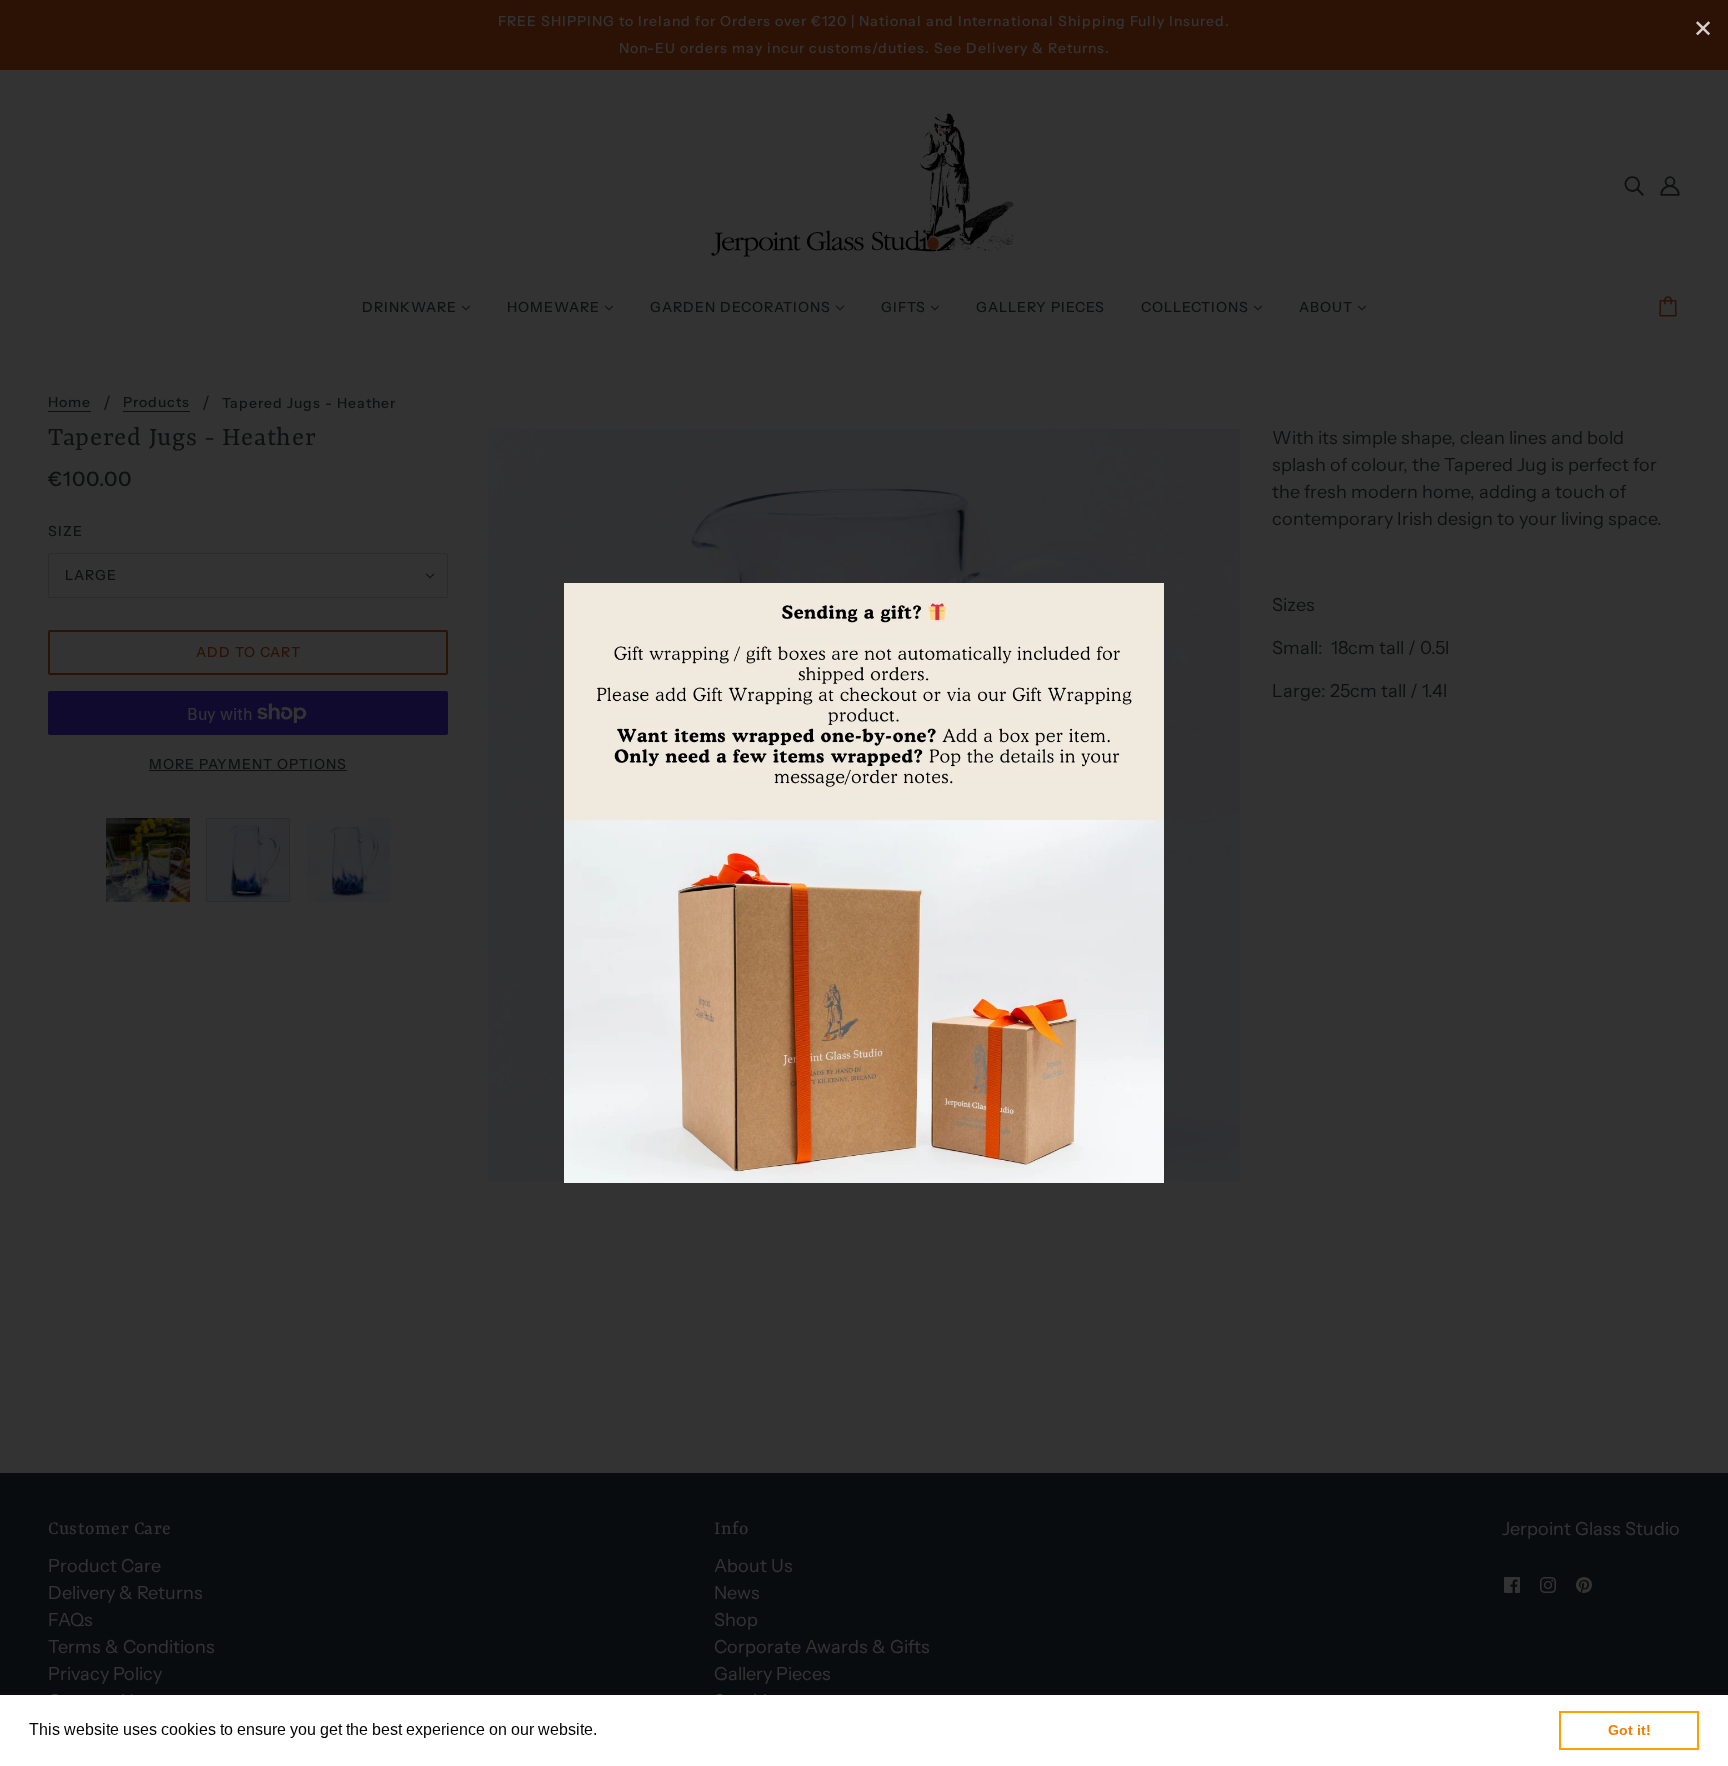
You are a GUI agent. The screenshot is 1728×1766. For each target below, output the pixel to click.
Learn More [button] (644, 1729)
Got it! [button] (1629, 1730)
